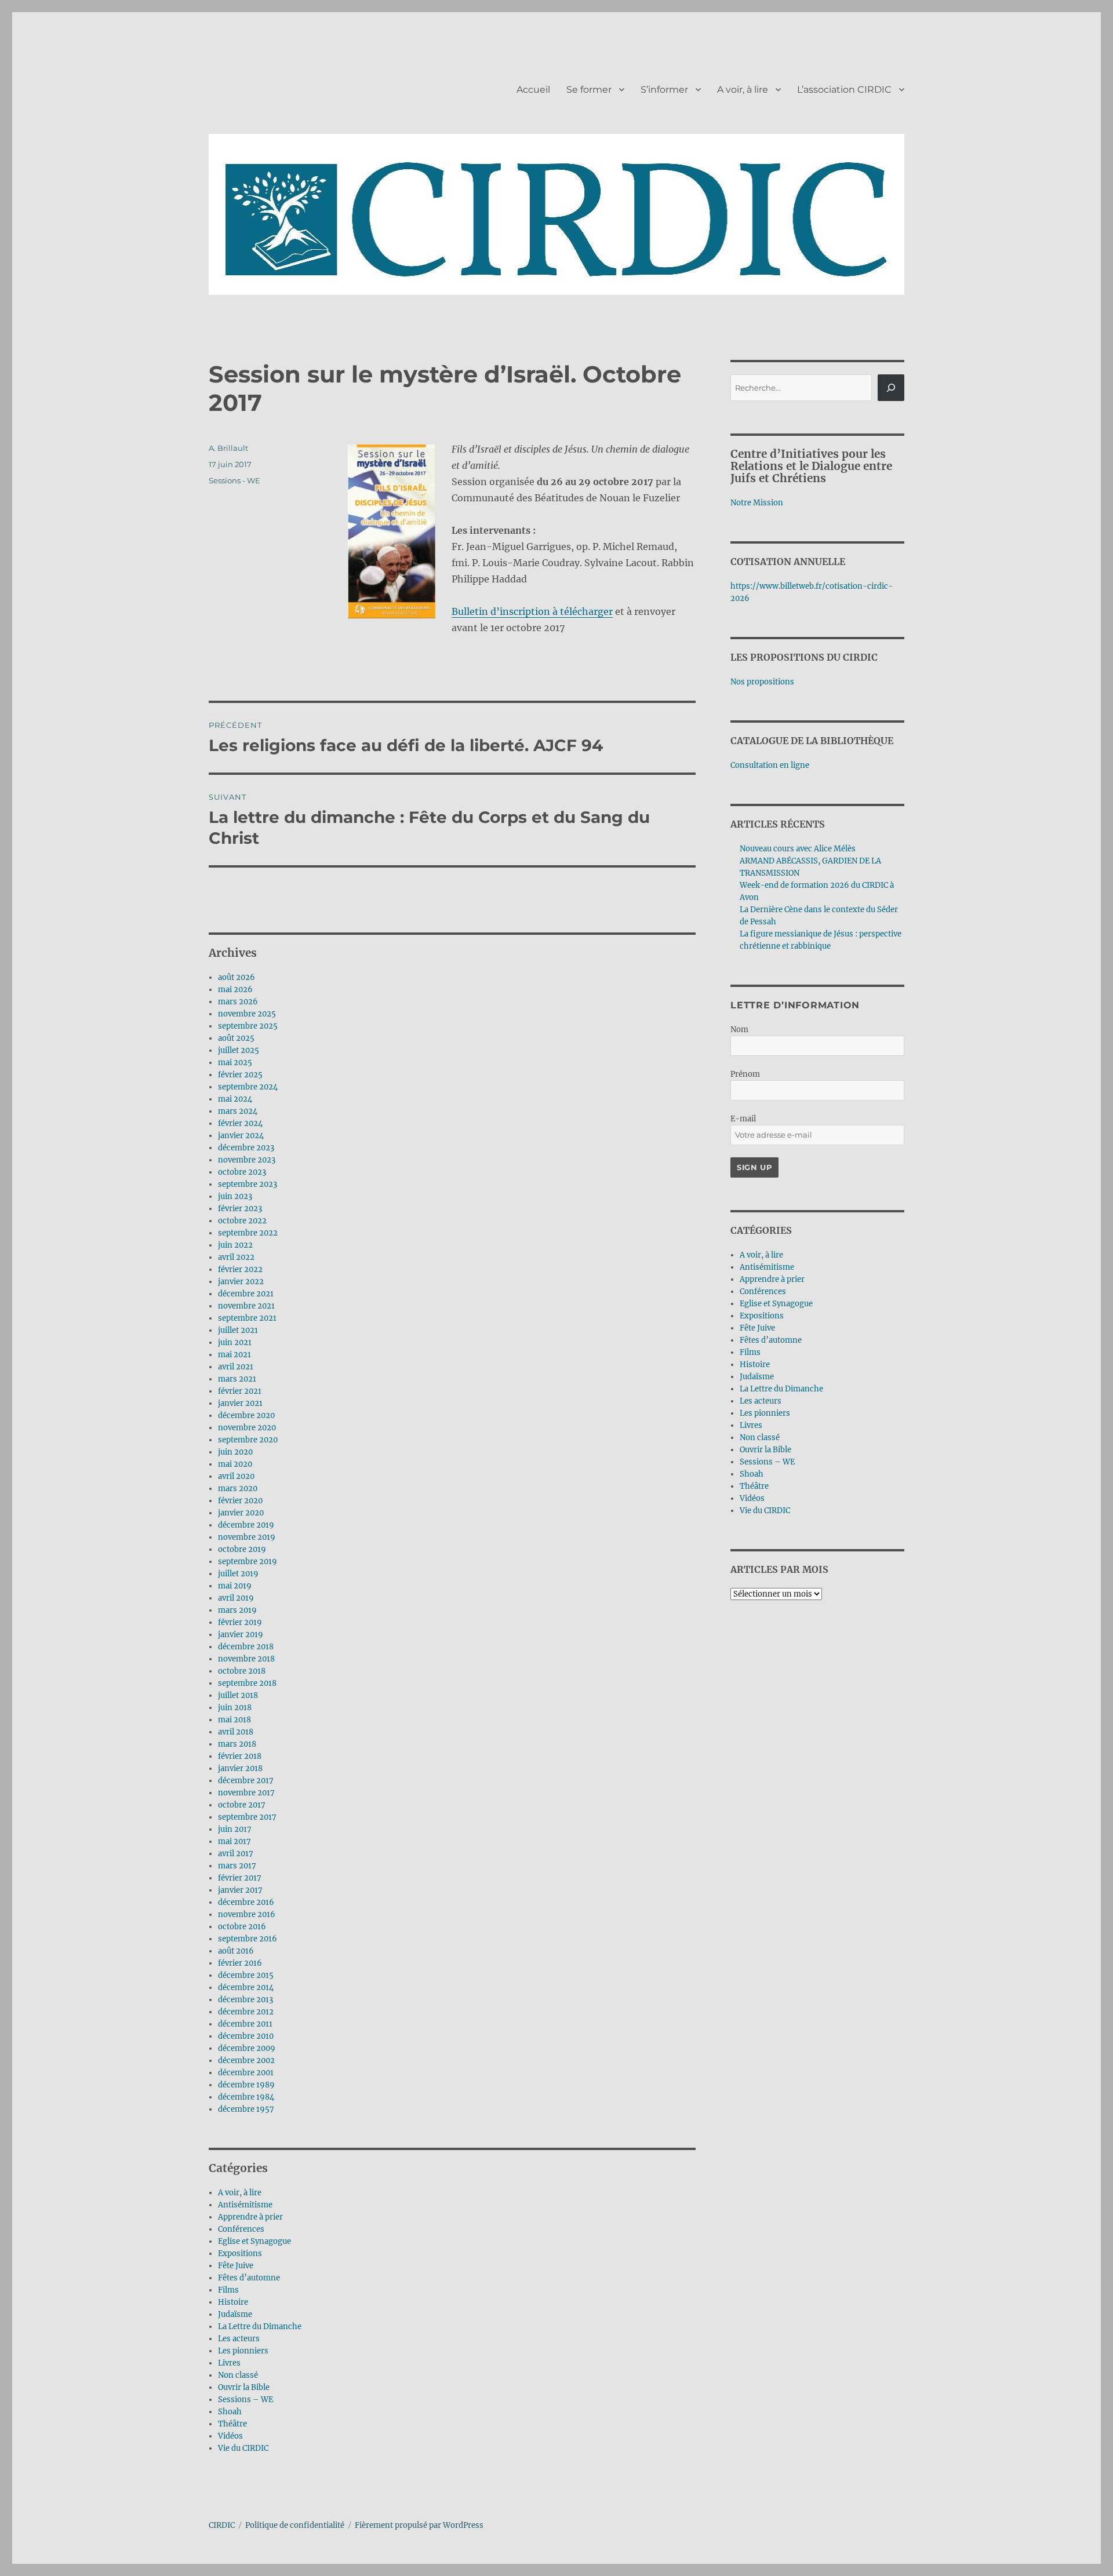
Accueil (533, 90)
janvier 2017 (240, 1890)
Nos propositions (762, 682)
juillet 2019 (238, 1574)
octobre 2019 (242, 1549)
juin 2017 (235, 1829)
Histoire (233, 2302)
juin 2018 (235, 1708)
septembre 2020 (248, 1440)
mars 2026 (238, 1002)
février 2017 (240, 1878)
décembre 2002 (246, 2061)
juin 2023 (235, 1196)
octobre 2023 (242, 1172)
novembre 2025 (247, 1014)
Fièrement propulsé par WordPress (419, 2525)
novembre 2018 (246, 1659)
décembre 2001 (246, 2073)
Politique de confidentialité (295, 2525)
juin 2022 (235, 1245)
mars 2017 (237, 1866)
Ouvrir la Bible (244, 2387)
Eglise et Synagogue (254, 2241)
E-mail (743, 1119)
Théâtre (232, 2424)
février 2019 (240, 1622)
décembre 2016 (246, 1902)
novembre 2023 (247, 1160)
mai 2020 (235, 1464)
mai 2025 (235, 1063)
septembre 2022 (248, 1233)
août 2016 (236, 1951)
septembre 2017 (247, 1817)
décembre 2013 (245, 2000)
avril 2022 (236, 1257)
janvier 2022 (241, 1282)
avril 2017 (236, 1854)
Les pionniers (243, 2351)
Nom (739, 1030)
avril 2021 (236, 1367)
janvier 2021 (240, 1403)
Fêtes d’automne (249, 2278)
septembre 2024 (248, 1087)
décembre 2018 (246, 1647)
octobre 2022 (242, 1221)
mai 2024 (235, 1099)
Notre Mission (757, 503)
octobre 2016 (242, 1927)
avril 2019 (236, 1598)
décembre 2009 (247, 2048)
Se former (589, 90)
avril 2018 (236, 1732)
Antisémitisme (245, 2205)
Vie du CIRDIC (243, 2448)
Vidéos (230, 2436)
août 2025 (236, 1038)
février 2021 (240, 1391)
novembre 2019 (247, 1537)
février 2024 (240, 1123)
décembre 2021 (246, 1294)
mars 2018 (237, 1744)
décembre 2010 (246, 2036)
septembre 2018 (247, 1683)
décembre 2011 (245, 2024)
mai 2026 (235, 990)
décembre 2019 (246, 1525)
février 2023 (240, 1209)
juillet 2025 (239, 1050)
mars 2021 (237, 1379)
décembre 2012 (246, 2012)
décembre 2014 (246, 1987)
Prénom (745, 1074)
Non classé (238, 2375)
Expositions (240, 2253)
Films (228, 2290)
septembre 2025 (248, 1026)
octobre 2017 (242, 1805)
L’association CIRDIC (844, 90)
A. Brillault (228, 448)
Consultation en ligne (770, 765)
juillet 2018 (238, 1695)
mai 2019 (235, 1586)
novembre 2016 (247, 1914)
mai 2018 (234, 1720)
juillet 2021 (238, 1330)
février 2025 (240, 1075)
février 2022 (240, 1269)
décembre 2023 (246, 1148)
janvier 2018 (240, 1768)
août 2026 (237, 977)
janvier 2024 (241, 1136)
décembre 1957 (246, 2109)
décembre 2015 (246, 1975)
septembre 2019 (248, 1562)
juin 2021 (235, 1342)
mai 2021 (234, 1355)
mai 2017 (234, 1841)
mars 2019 (237, 1610)
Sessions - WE (234, 480)
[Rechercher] (891, 388)
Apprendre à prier (250, 2217)
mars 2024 (238, 1111)
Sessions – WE (245, 2400)
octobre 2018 (242, 1671)
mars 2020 (238, 1489)
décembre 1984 (246, 2097)
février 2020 (240, 1501)
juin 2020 (235, 1452)
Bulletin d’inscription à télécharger (532, 611)
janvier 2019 (241, 1635)
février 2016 (240, 1963)
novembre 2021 (246, 1306)
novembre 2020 (247, 1428)
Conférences (241, 2229)
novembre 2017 (246, 1793)
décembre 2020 (246, 1415)
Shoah (230, 2412)
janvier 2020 (241, 1513)
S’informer (664, 90)
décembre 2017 (246, 1781)
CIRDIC (222, 2525)
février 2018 (240, 1756)
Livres (229, 2363)
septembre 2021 (247, 1318)
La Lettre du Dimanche (260, 2327)
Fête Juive (236, 2266)
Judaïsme (235, 2314)
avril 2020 (236, 1476)
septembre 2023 (248, 1184)
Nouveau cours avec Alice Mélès (798, 849)
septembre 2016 (248, 1939)
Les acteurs (239, 2339)
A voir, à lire (743, 90)
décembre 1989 (246, 2085)
